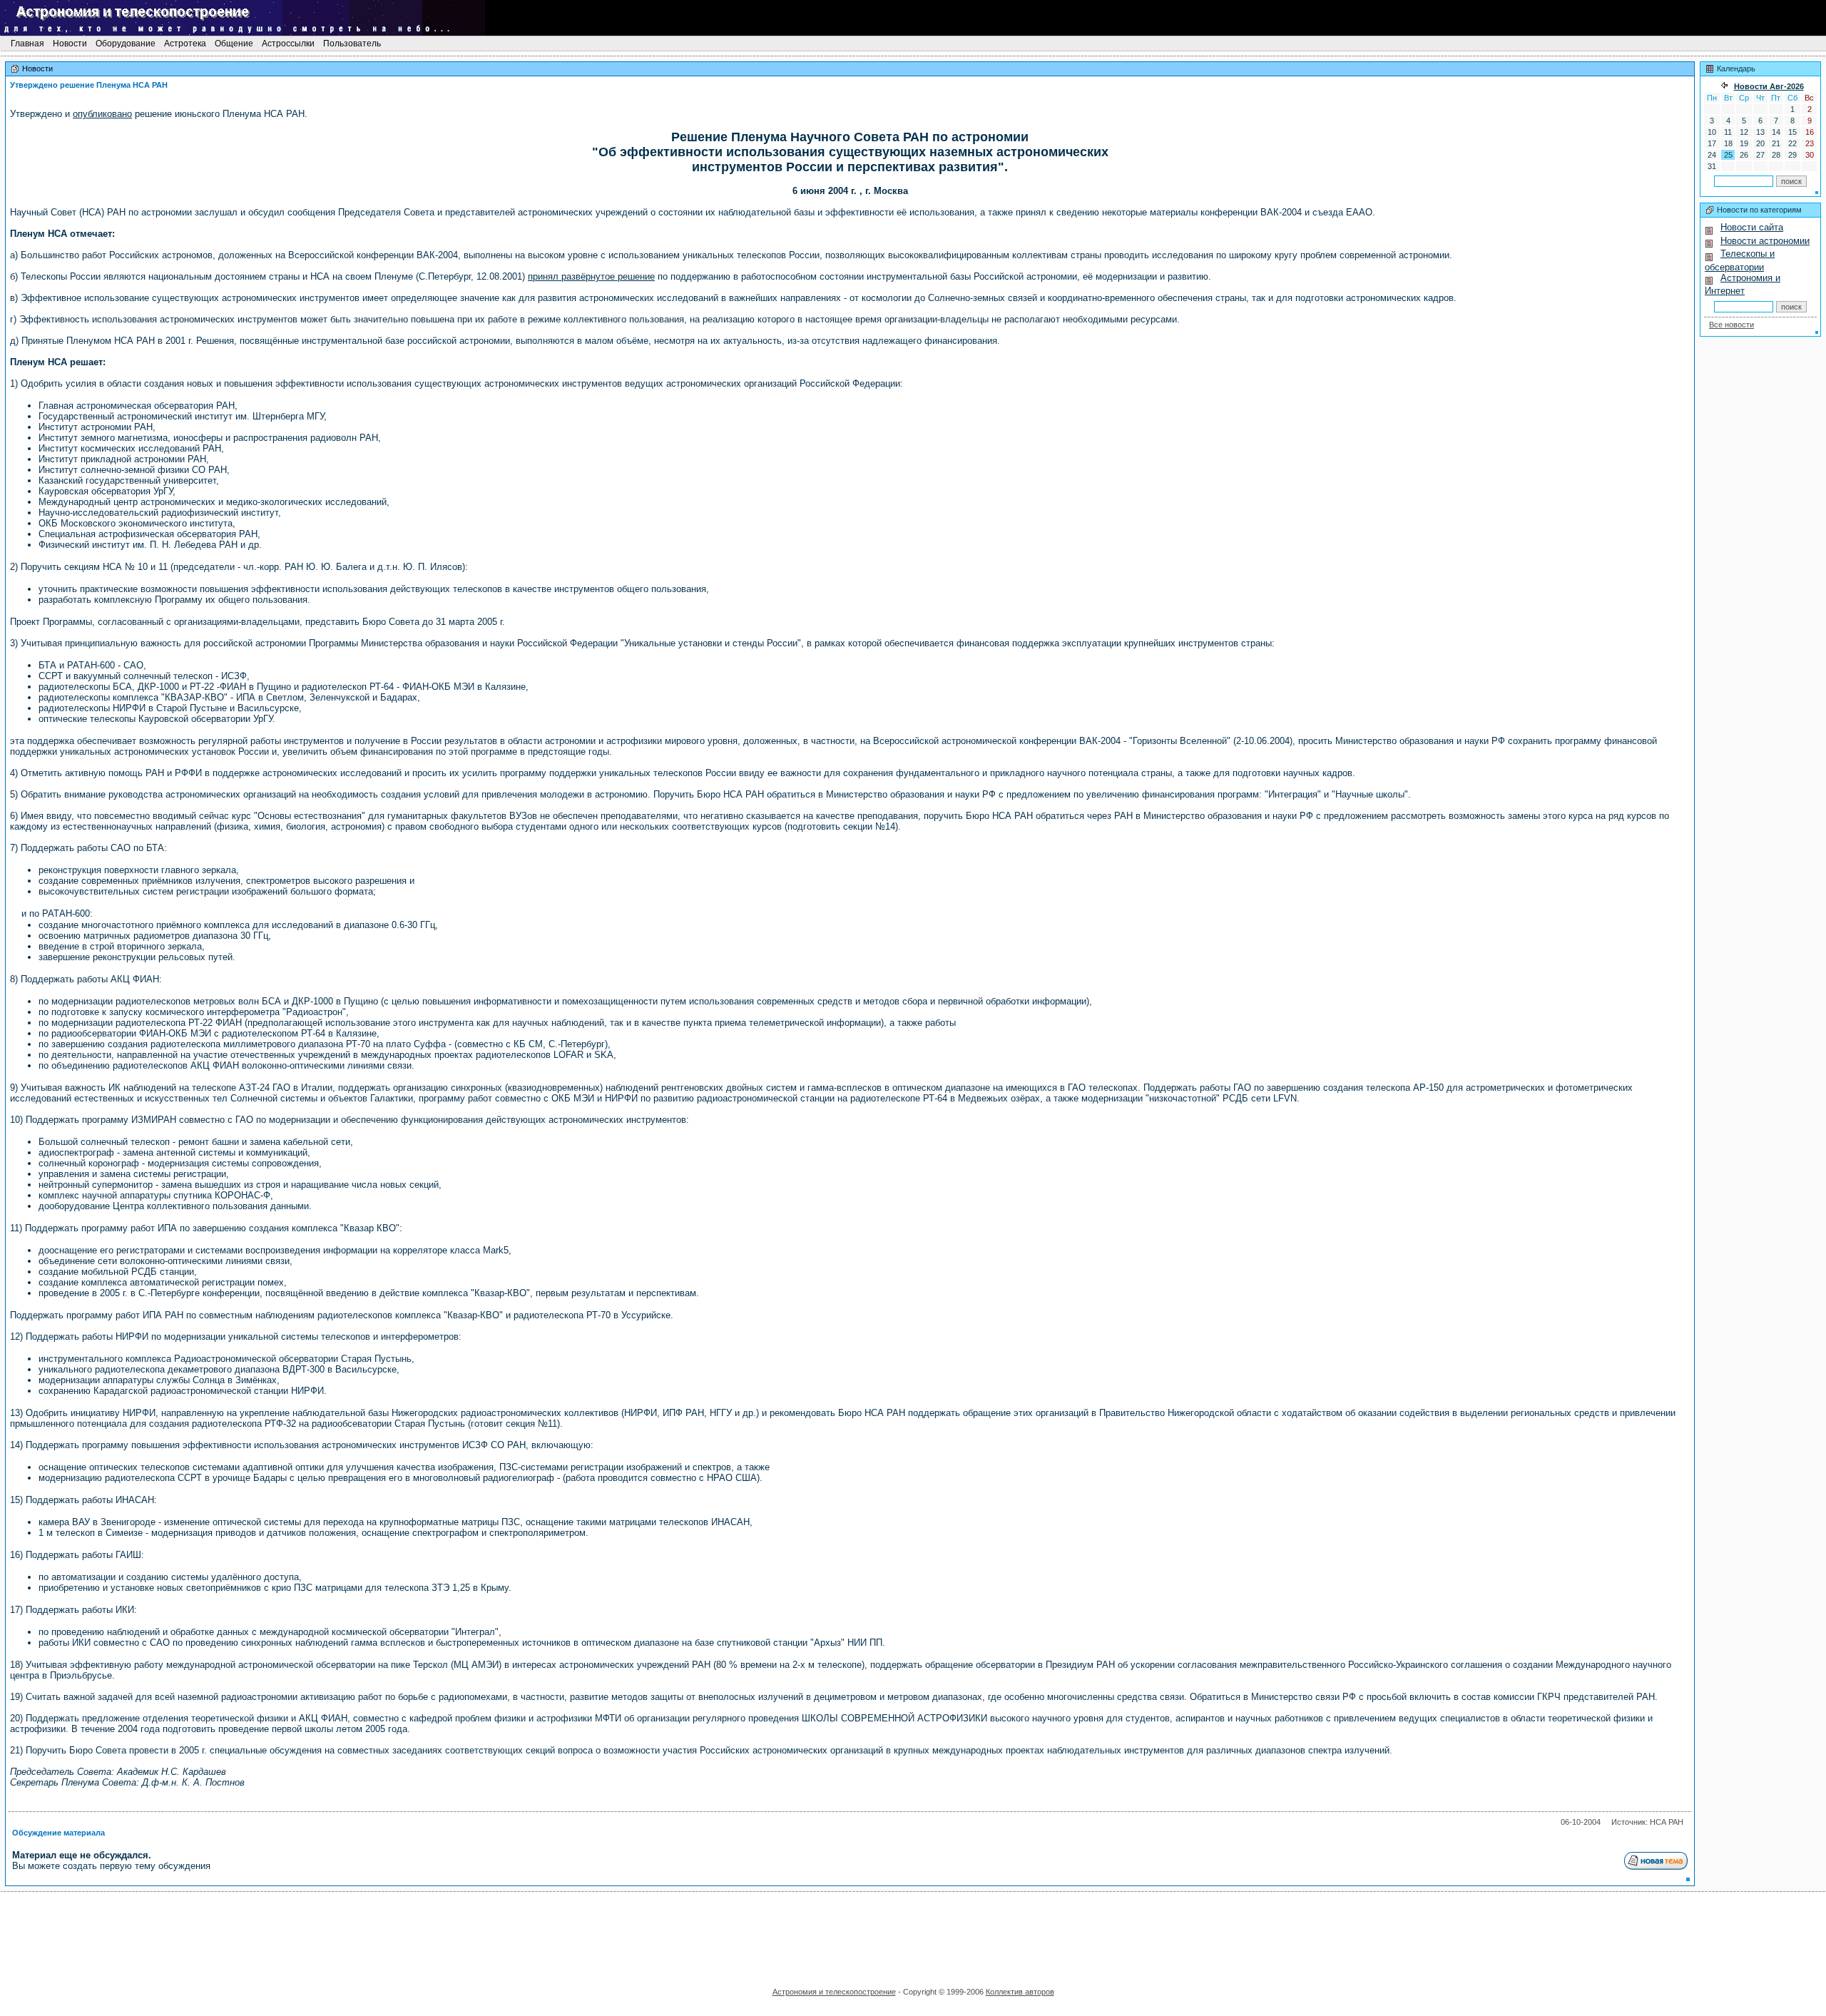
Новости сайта (1752, 227)
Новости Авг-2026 (1769, 86)
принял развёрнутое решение (591, 276)
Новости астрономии (1765, 241)
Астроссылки (288, 44)
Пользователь (352, 44)
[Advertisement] (913, 1935)
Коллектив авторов (1020, 1992)
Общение (234, 44)
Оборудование (126, 44)
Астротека (185, 44)
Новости (70, 44)
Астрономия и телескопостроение (834, 1992)
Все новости (1731, 325)
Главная (27, 44)
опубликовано (102, 114)
